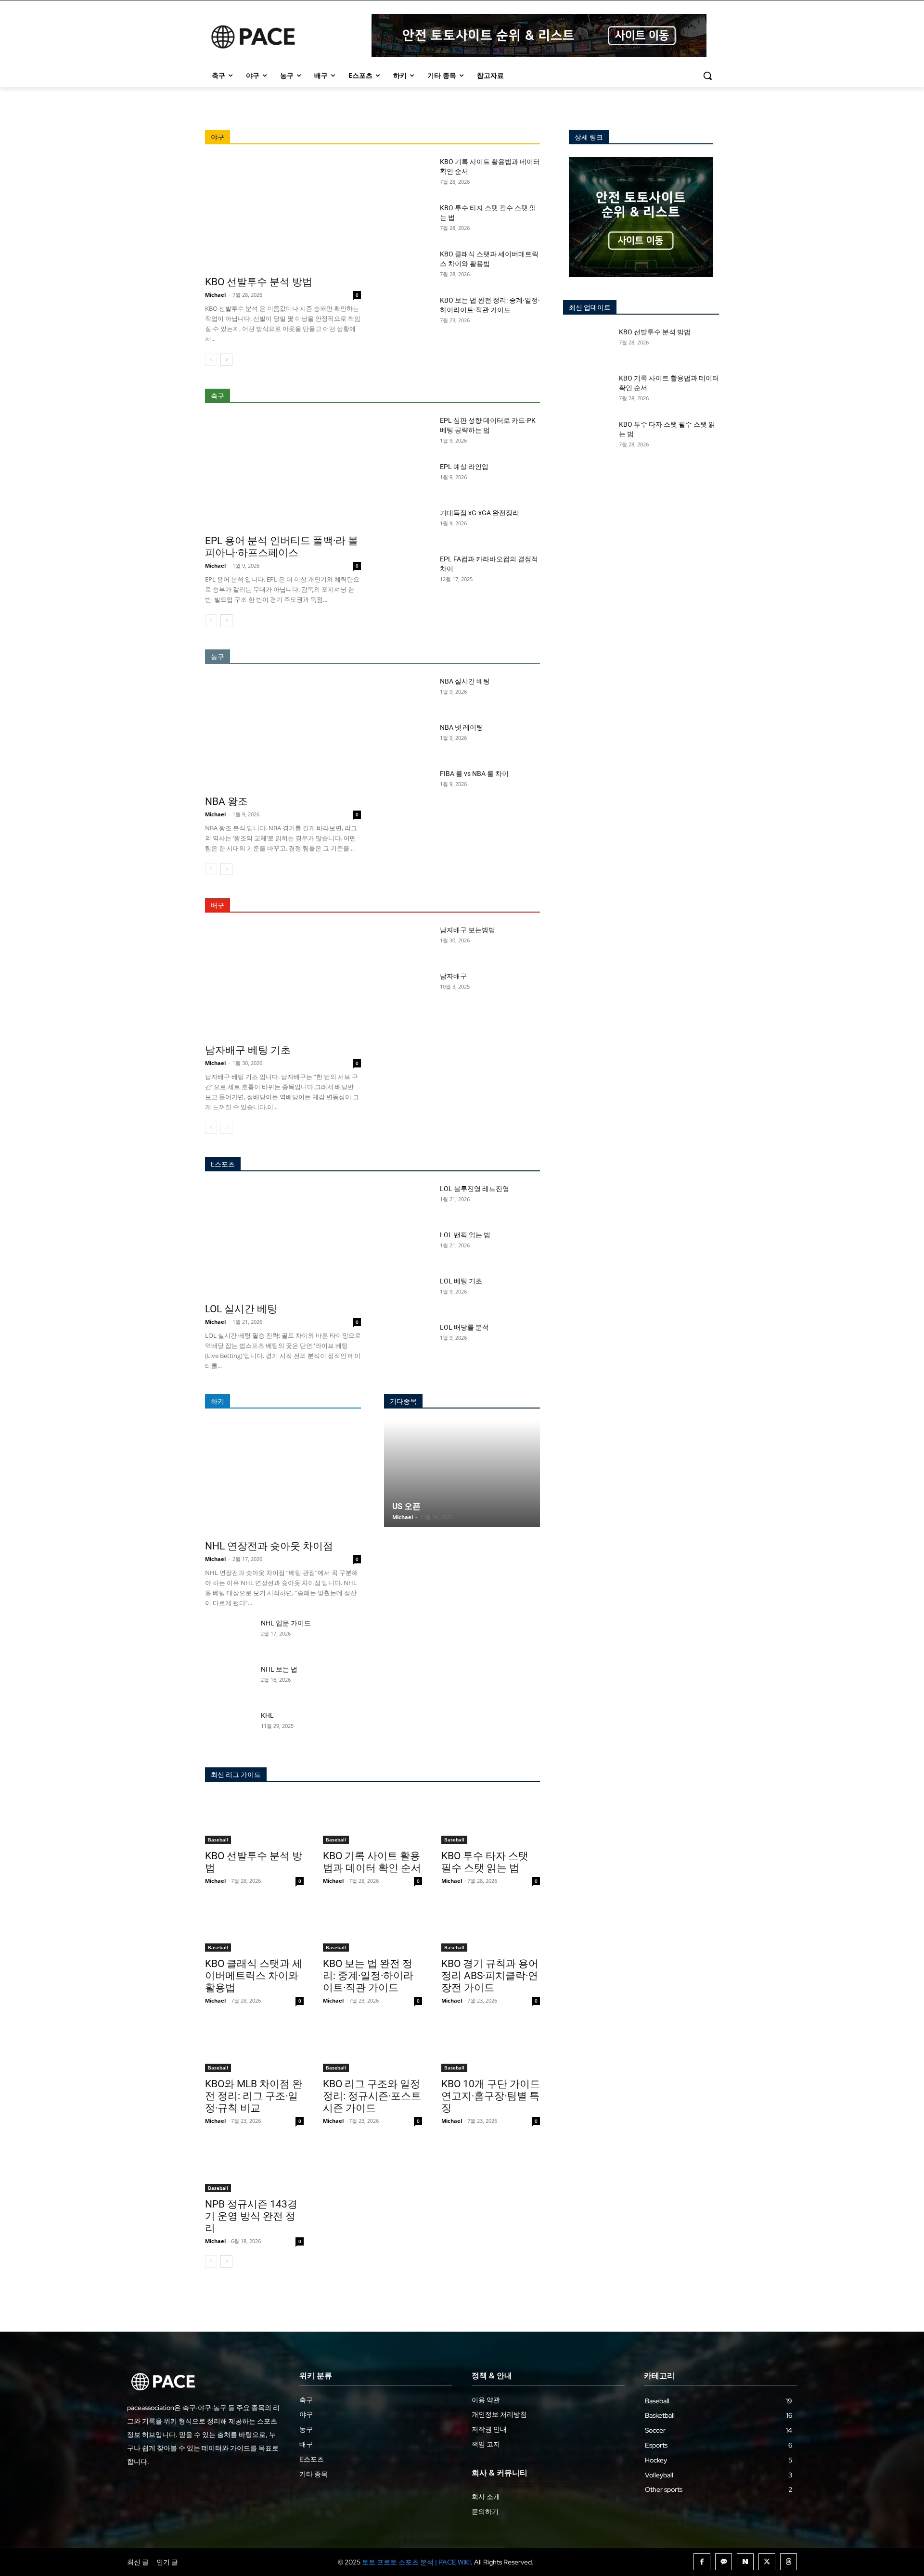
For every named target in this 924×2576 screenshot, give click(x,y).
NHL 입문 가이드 (286, 1623)
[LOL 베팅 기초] (408, 1293)
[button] (707, 76)
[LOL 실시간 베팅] (283, 1240)
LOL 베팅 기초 (461, 1281)
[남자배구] (408, 988)
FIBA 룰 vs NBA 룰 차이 (474, 774)
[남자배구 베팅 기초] (283, 982)
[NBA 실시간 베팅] (408, 693)
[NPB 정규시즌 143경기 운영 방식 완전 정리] (254, 2167)
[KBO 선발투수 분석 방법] (283, 213)
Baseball (218, 1840)
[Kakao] (724, 2562)
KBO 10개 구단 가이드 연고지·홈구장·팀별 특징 (491, 2096)
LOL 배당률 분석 (464, 1327)
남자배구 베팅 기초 (248, 1050)
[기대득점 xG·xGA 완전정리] (408, 525)
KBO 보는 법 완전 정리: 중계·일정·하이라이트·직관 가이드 (368, 1976)
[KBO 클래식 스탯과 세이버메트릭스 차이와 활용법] (408, 266)
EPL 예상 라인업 (464, 467)
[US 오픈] (462, 1474)
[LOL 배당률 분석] (408, 1339)
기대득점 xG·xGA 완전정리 (480, 513)
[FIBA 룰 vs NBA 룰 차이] (408, 786)
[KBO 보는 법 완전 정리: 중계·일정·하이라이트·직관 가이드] (408, 312)
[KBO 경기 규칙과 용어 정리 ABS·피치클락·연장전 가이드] (491, 1927)
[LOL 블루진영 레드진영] (408, 1201)
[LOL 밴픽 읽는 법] (408, 1247)
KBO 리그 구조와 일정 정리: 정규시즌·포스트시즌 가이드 (372, 2096)
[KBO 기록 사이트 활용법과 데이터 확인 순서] (408, 174)
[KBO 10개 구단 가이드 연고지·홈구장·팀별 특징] (491, 2047)
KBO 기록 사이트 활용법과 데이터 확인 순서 (372, 1862)
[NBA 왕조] (283, 733)
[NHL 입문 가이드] (229, 1635)
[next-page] (226, 360)
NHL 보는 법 (279, 1669)
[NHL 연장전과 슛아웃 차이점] (283, 1478)
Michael (215, 295)
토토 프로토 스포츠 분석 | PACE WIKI (416, 2562)
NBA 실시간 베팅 (465, 681)
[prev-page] (211, 360)
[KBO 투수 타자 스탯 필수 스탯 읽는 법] (408, 220)
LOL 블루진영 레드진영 (475, 1189)
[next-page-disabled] (226, 1128)
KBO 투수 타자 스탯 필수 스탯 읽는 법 (485, 1862)
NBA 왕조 (226, 801)
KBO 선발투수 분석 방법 (259, 282)
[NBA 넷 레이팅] (408, 739)
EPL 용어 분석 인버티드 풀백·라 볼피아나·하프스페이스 (282, 547)
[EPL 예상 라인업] (408, 479)
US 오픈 (406, 1506)
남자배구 (453, 976)
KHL (267, 1715)
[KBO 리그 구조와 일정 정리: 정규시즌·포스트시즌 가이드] (372, 2047)
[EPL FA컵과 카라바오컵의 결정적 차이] (408, 571)
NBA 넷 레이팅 (462, 727)
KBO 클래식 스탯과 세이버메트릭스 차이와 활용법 (254, 1976)
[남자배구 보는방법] (408, 942)
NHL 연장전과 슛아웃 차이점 (269, 1546)
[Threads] (789, 2562)
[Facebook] (702, 2562)
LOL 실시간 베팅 (241, 1309)
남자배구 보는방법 (468, 930)
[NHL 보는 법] (229, 1681)
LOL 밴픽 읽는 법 (465, 1235)
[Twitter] (767, 2562)
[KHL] (229, 1727)
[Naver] (745, 2562)
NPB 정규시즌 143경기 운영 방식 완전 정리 (251, 2216)
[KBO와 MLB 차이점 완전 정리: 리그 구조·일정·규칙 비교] (254, 2047)
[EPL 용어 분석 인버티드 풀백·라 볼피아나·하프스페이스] (283, 472)
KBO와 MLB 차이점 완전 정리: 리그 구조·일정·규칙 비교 (254, 2096)
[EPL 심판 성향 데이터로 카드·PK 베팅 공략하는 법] (408, 432)
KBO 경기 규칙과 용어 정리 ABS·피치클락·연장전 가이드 (490, 1976)
